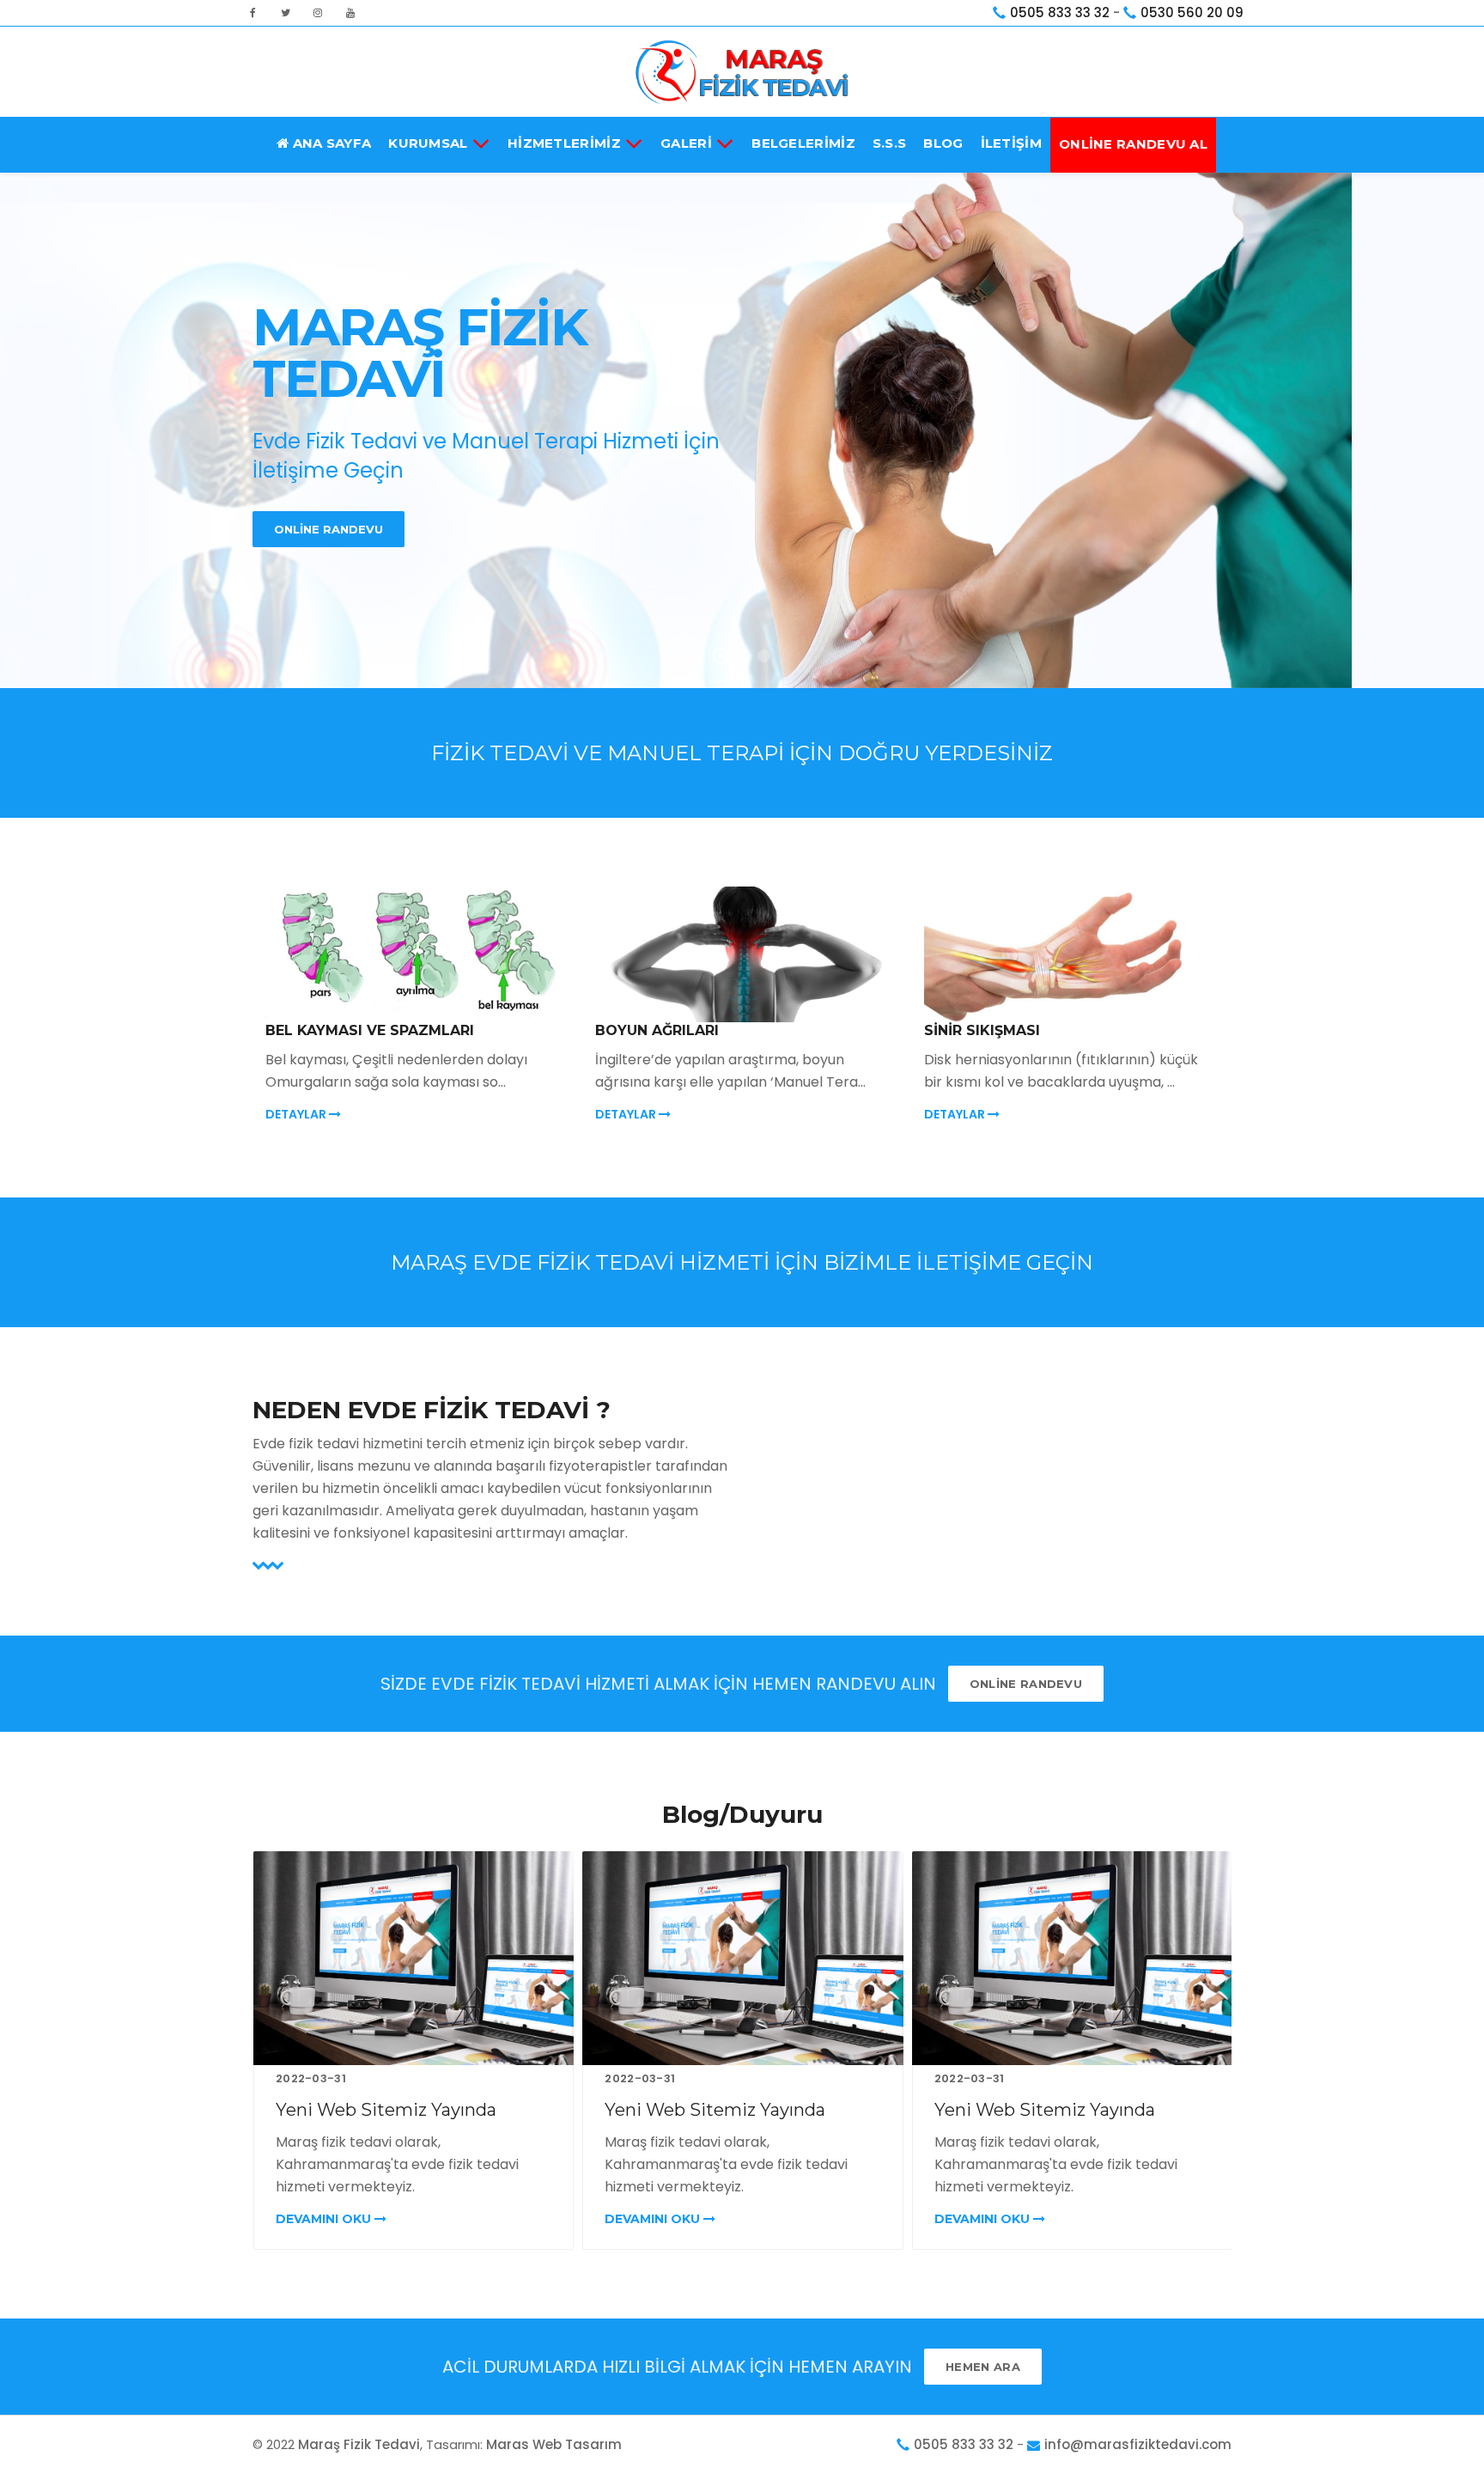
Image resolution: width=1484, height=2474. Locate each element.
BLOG (943, 143)
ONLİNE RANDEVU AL (1133, 144)
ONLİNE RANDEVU (328, 529)
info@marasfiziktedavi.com (1138, 2444)
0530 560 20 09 (1192, 12)
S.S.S (890, 143)
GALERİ (686, 143)
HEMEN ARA (983, 2367)
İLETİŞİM (1011, 143)
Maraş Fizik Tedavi (359, 2444)
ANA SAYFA (330, 143)
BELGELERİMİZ (803, 143)
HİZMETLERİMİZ (564, 143)
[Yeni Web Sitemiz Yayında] (414, 1958)
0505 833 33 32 (1060, 12)
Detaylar (297, 1114)
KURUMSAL (428, 143)
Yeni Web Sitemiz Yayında (386, 2110)
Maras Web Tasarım (554, 2444)
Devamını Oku (325, 2219)
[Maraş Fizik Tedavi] (742, 72)
